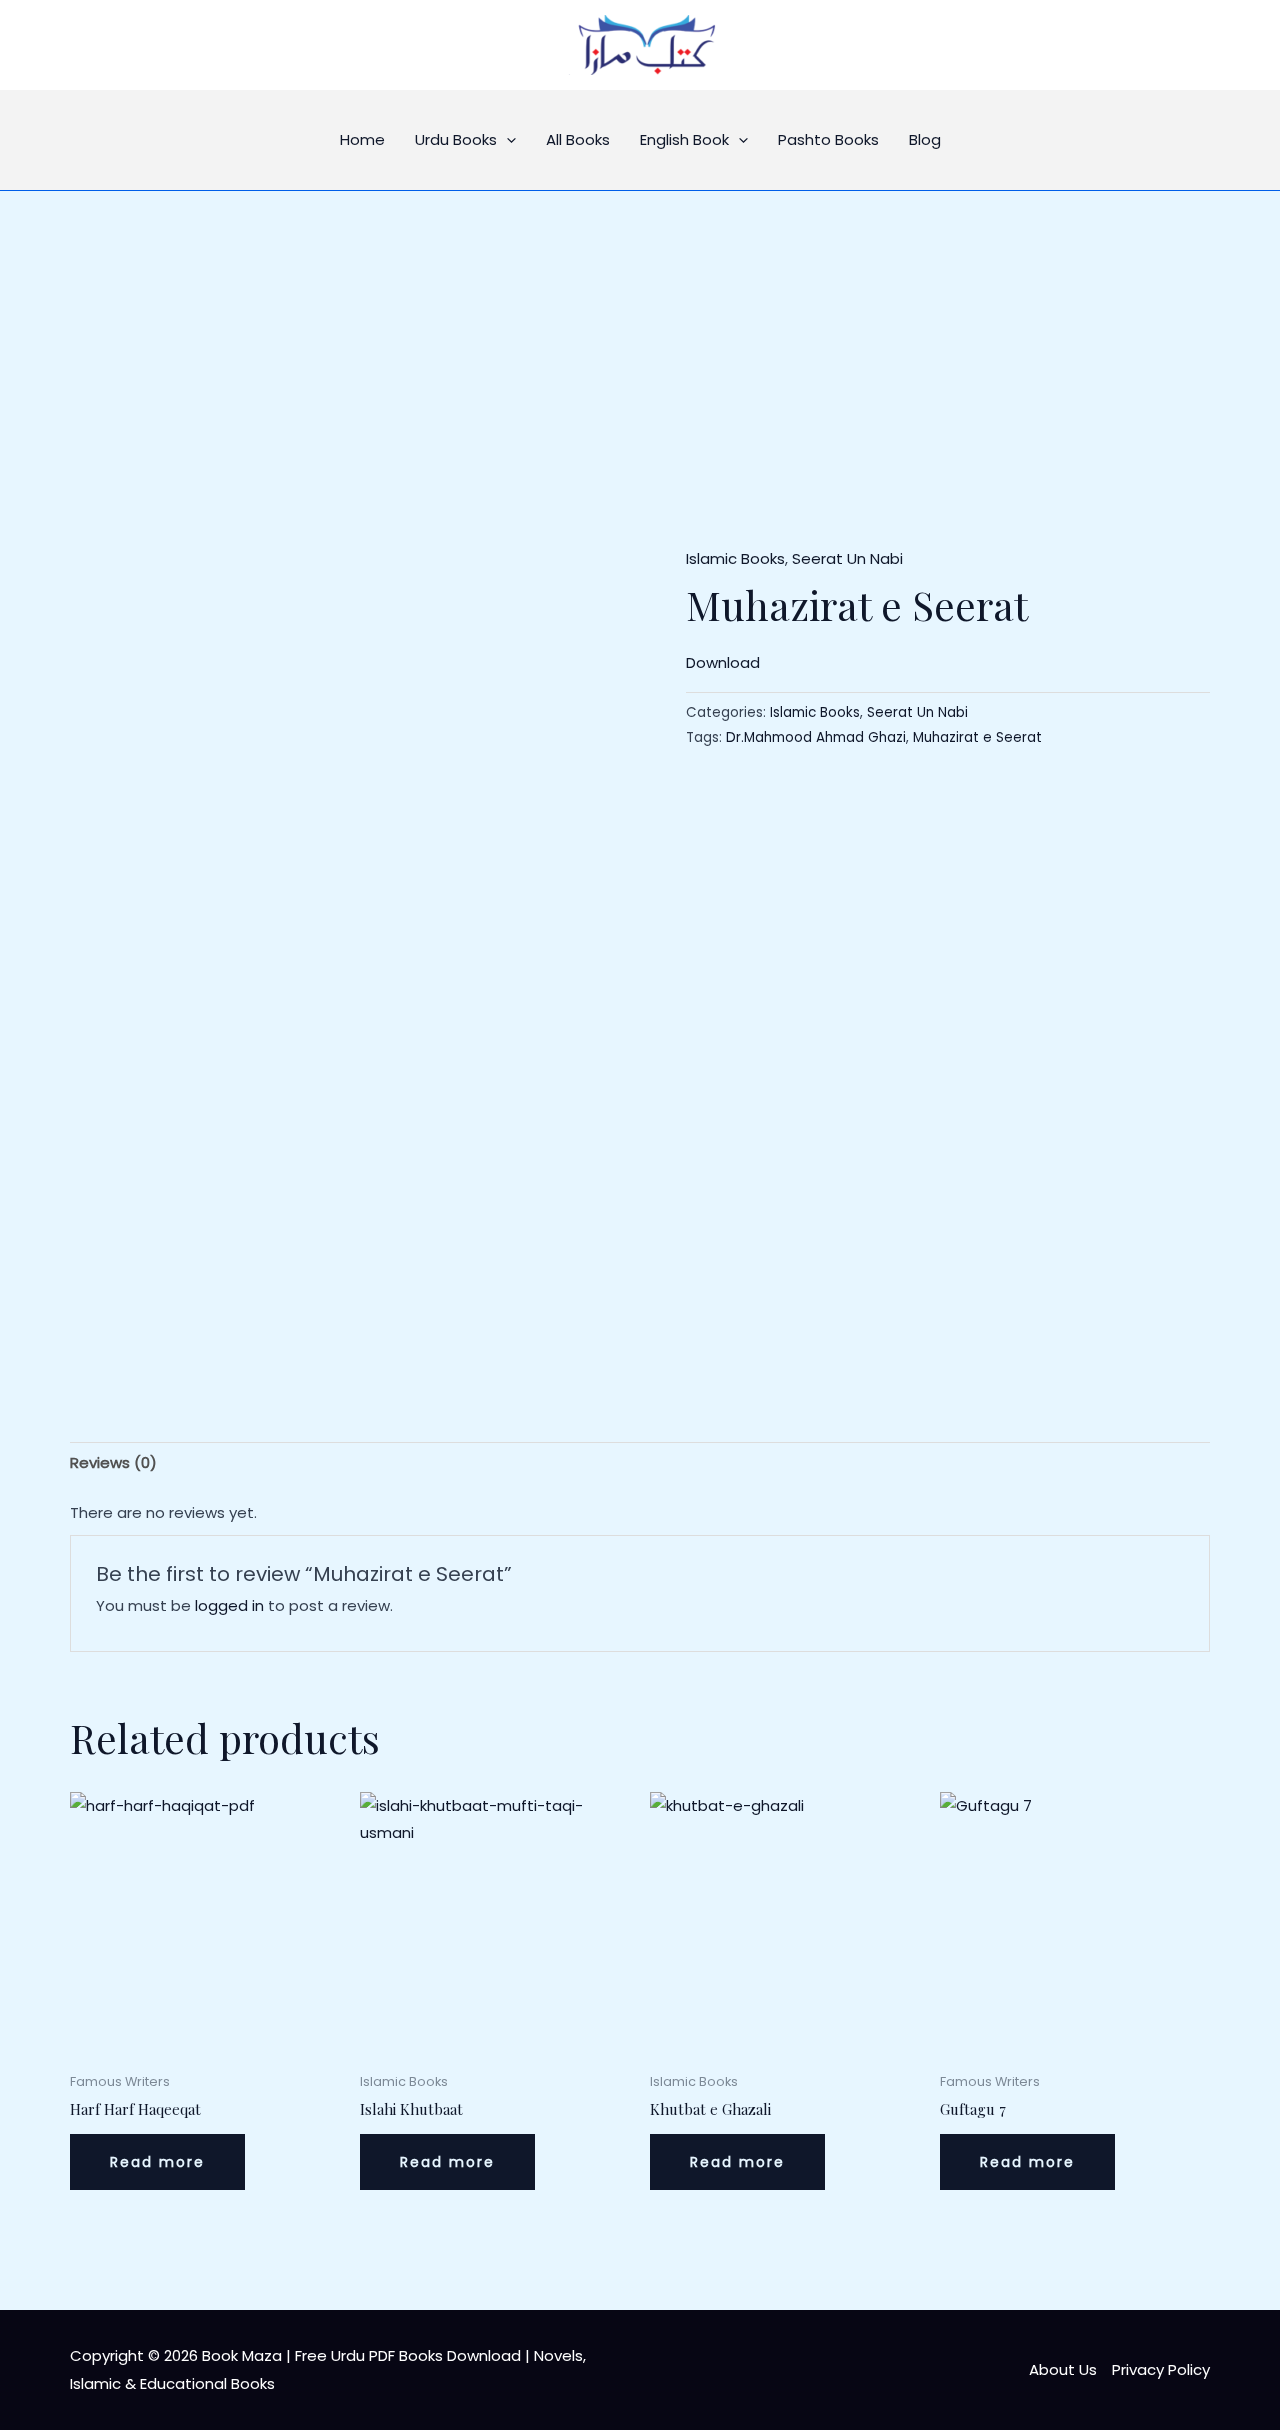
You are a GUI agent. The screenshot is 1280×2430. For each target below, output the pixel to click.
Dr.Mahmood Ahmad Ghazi (816, 737)
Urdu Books (456, 139)
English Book (684, 139)
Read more (157, 2162)
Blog (925, 139)
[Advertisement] (640, 341)
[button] (506, 140)
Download (723, 662)
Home (362, 139)
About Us (1063, 2369)
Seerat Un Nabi (847, 558)
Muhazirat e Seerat (977, 737)
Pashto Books (828, 139)
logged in (229, 1605)
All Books (578, 139)
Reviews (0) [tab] (113, 1462)
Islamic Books (735, 558)
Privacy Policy (1161, 2369)
